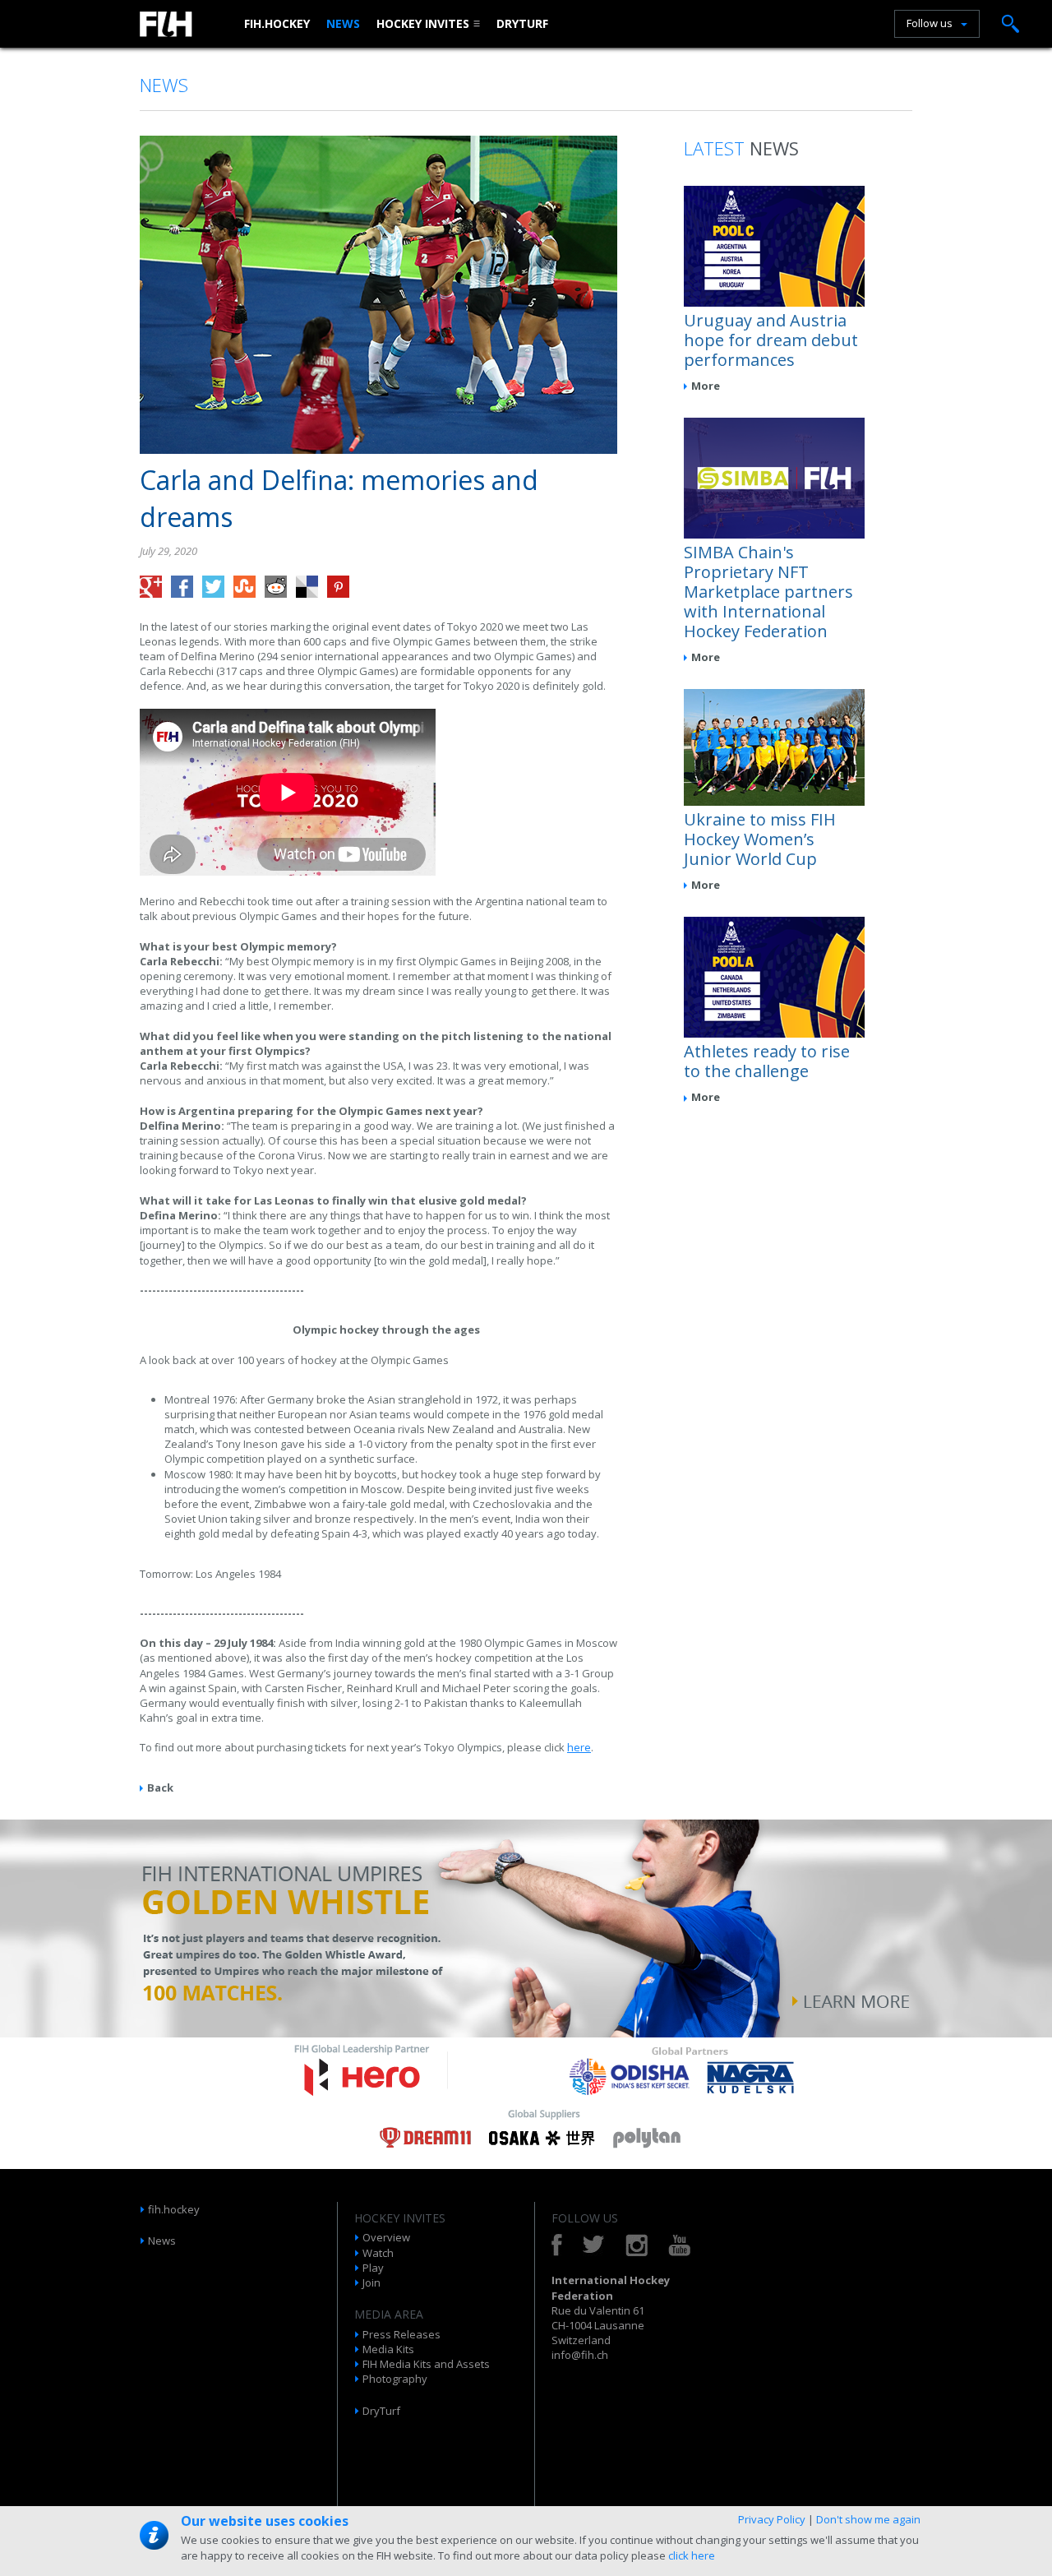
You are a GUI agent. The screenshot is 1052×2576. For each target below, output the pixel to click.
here (579, 1747)
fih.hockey (277, 23)
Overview (386, 2237)
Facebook (557, 2245)
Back (160, 1787)
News (343, 23)
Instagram (637, 2245)
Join (371, 2282)
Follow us (930, 23)
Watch (378, 2253)
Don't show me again (868, 2519)
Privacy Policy (772, 2519)
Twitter (594, 2245)
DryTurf (522, 23)
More (706, 386)
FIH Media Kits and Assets (426, 2364)
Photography (395, 2379)
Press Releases (401, 2334)
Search (1011, 24)
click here (692, 2555)
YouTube (679, 2245)
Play (373, 2268)
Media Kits (388, 2349)
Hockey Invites (423, 23)
